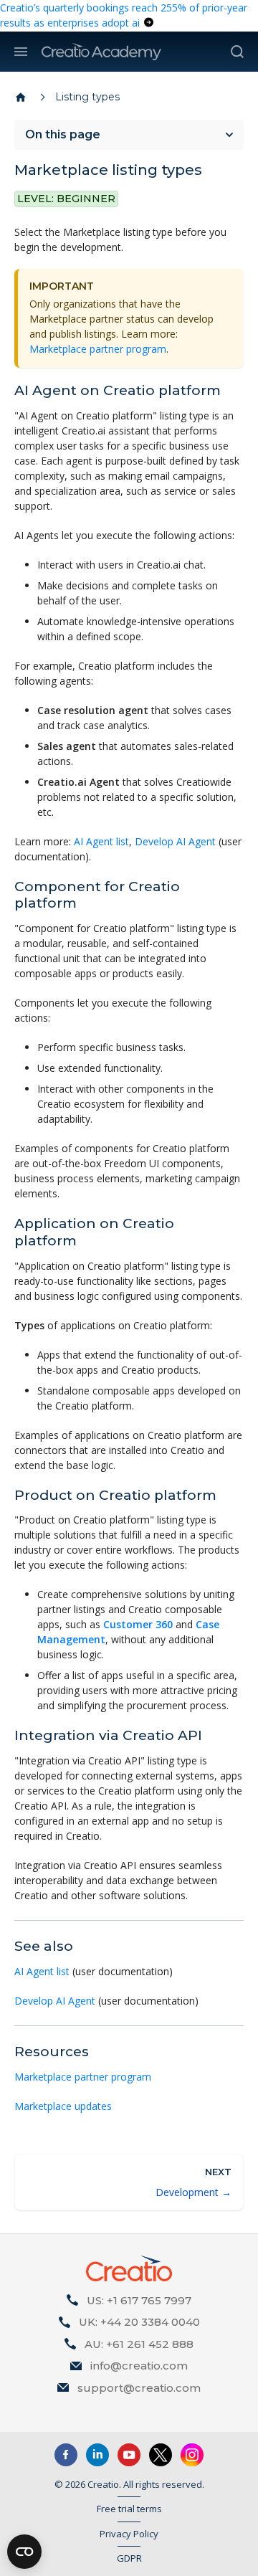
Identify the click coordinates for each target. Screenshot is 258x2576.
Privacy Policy (129, 2534)
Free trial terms (129, 2509)
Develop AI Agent (175, 841)
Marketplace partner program (98, 349)
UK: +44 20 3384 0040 (139, 2322)
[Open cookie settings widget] (24, 2552)
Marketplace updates (63, 2106)
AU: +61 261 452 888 (139, 2344)
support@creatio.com (139, 2388)
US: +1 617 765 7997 (139, 2300)
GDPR (129, 2558)
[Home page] (21, 98)
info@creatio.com (139, 2366)
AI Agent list (101, 841)
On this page (63, 134)
